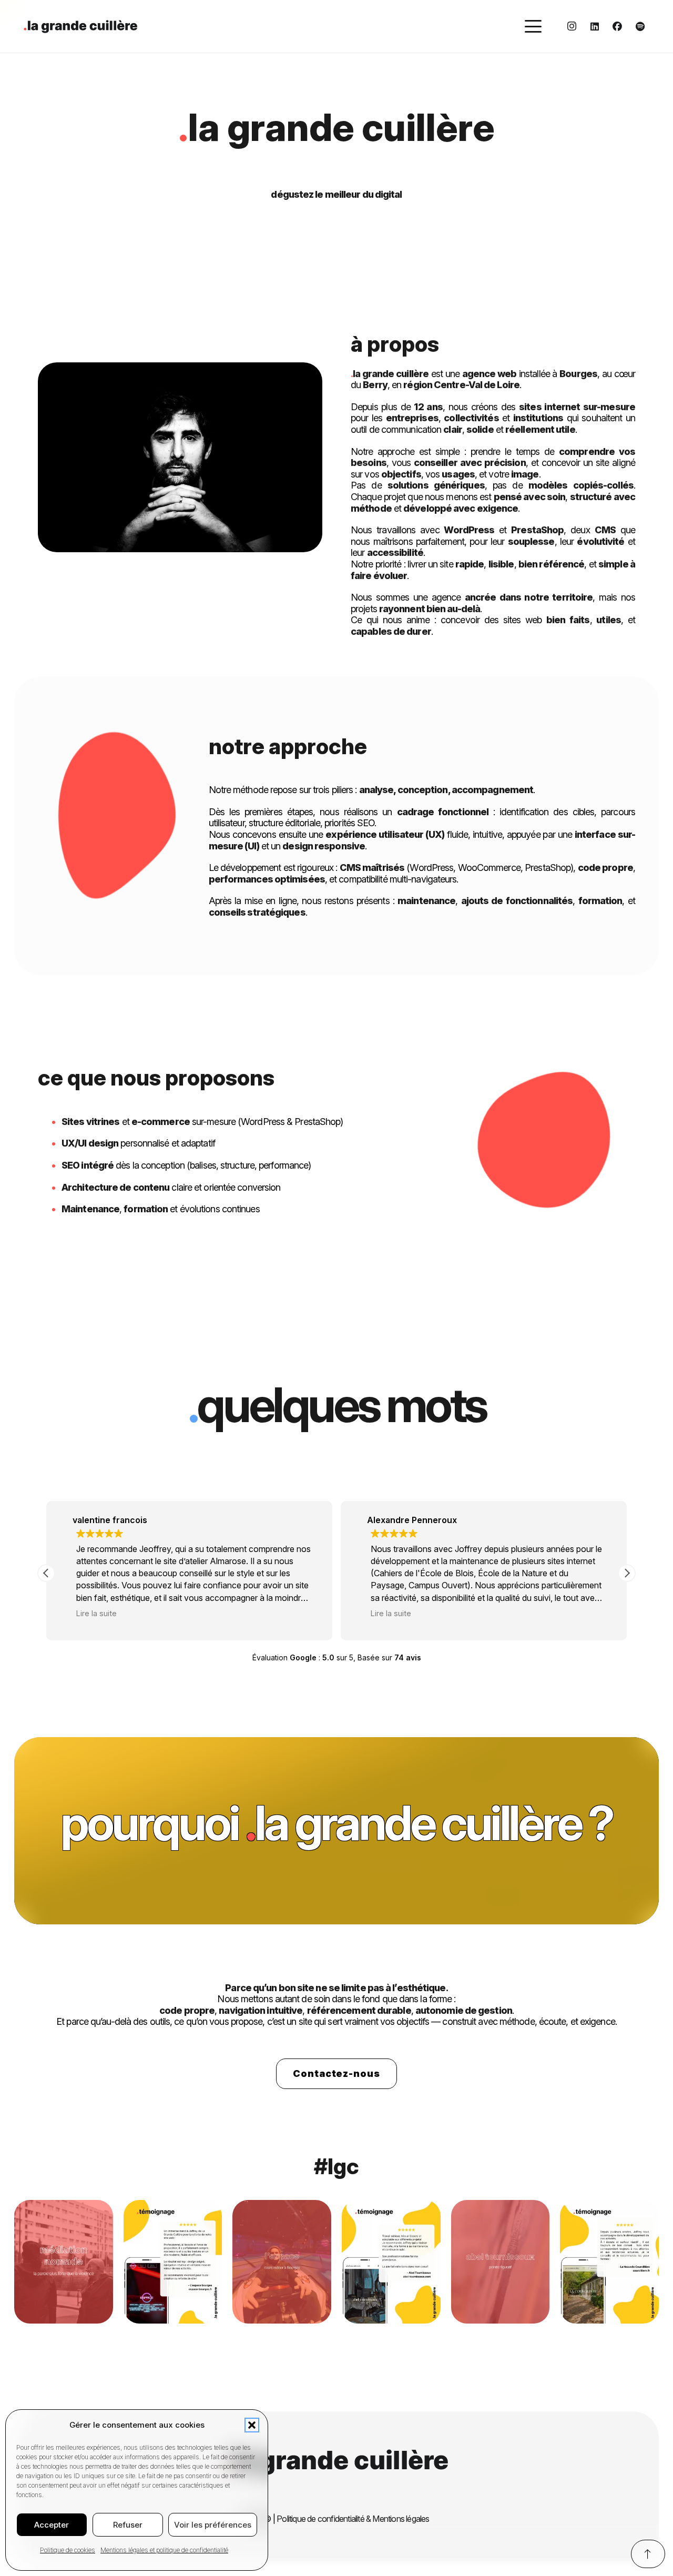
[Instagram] (572, 26)
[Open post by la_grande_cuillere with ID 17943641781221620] (64, 2262)
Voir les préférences (213, 2525)
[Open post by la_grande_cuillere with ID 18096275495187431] (173, 2262)
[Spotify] (640, 26)
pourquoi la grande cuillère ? (336, 1823)
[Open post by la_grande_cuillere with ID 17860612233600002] (282, 2262)
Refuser (128, 2525)
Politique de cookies (68, 2550)
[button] (252, 2425)
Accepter (52, 2525)
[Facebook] (617, 26)
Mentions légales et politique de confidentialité (164, 2550)
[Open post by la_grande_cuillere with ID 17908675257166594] (501, 2262)
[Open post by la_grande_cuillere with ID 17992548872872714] (391, 2262)
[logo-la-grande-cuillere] (80, 27)
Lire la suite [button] (96, 1613)
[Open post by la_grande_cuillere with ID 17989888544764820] (609, 2262)
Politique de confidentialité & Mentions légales (353, 2519)
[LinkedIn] (595, 26)
